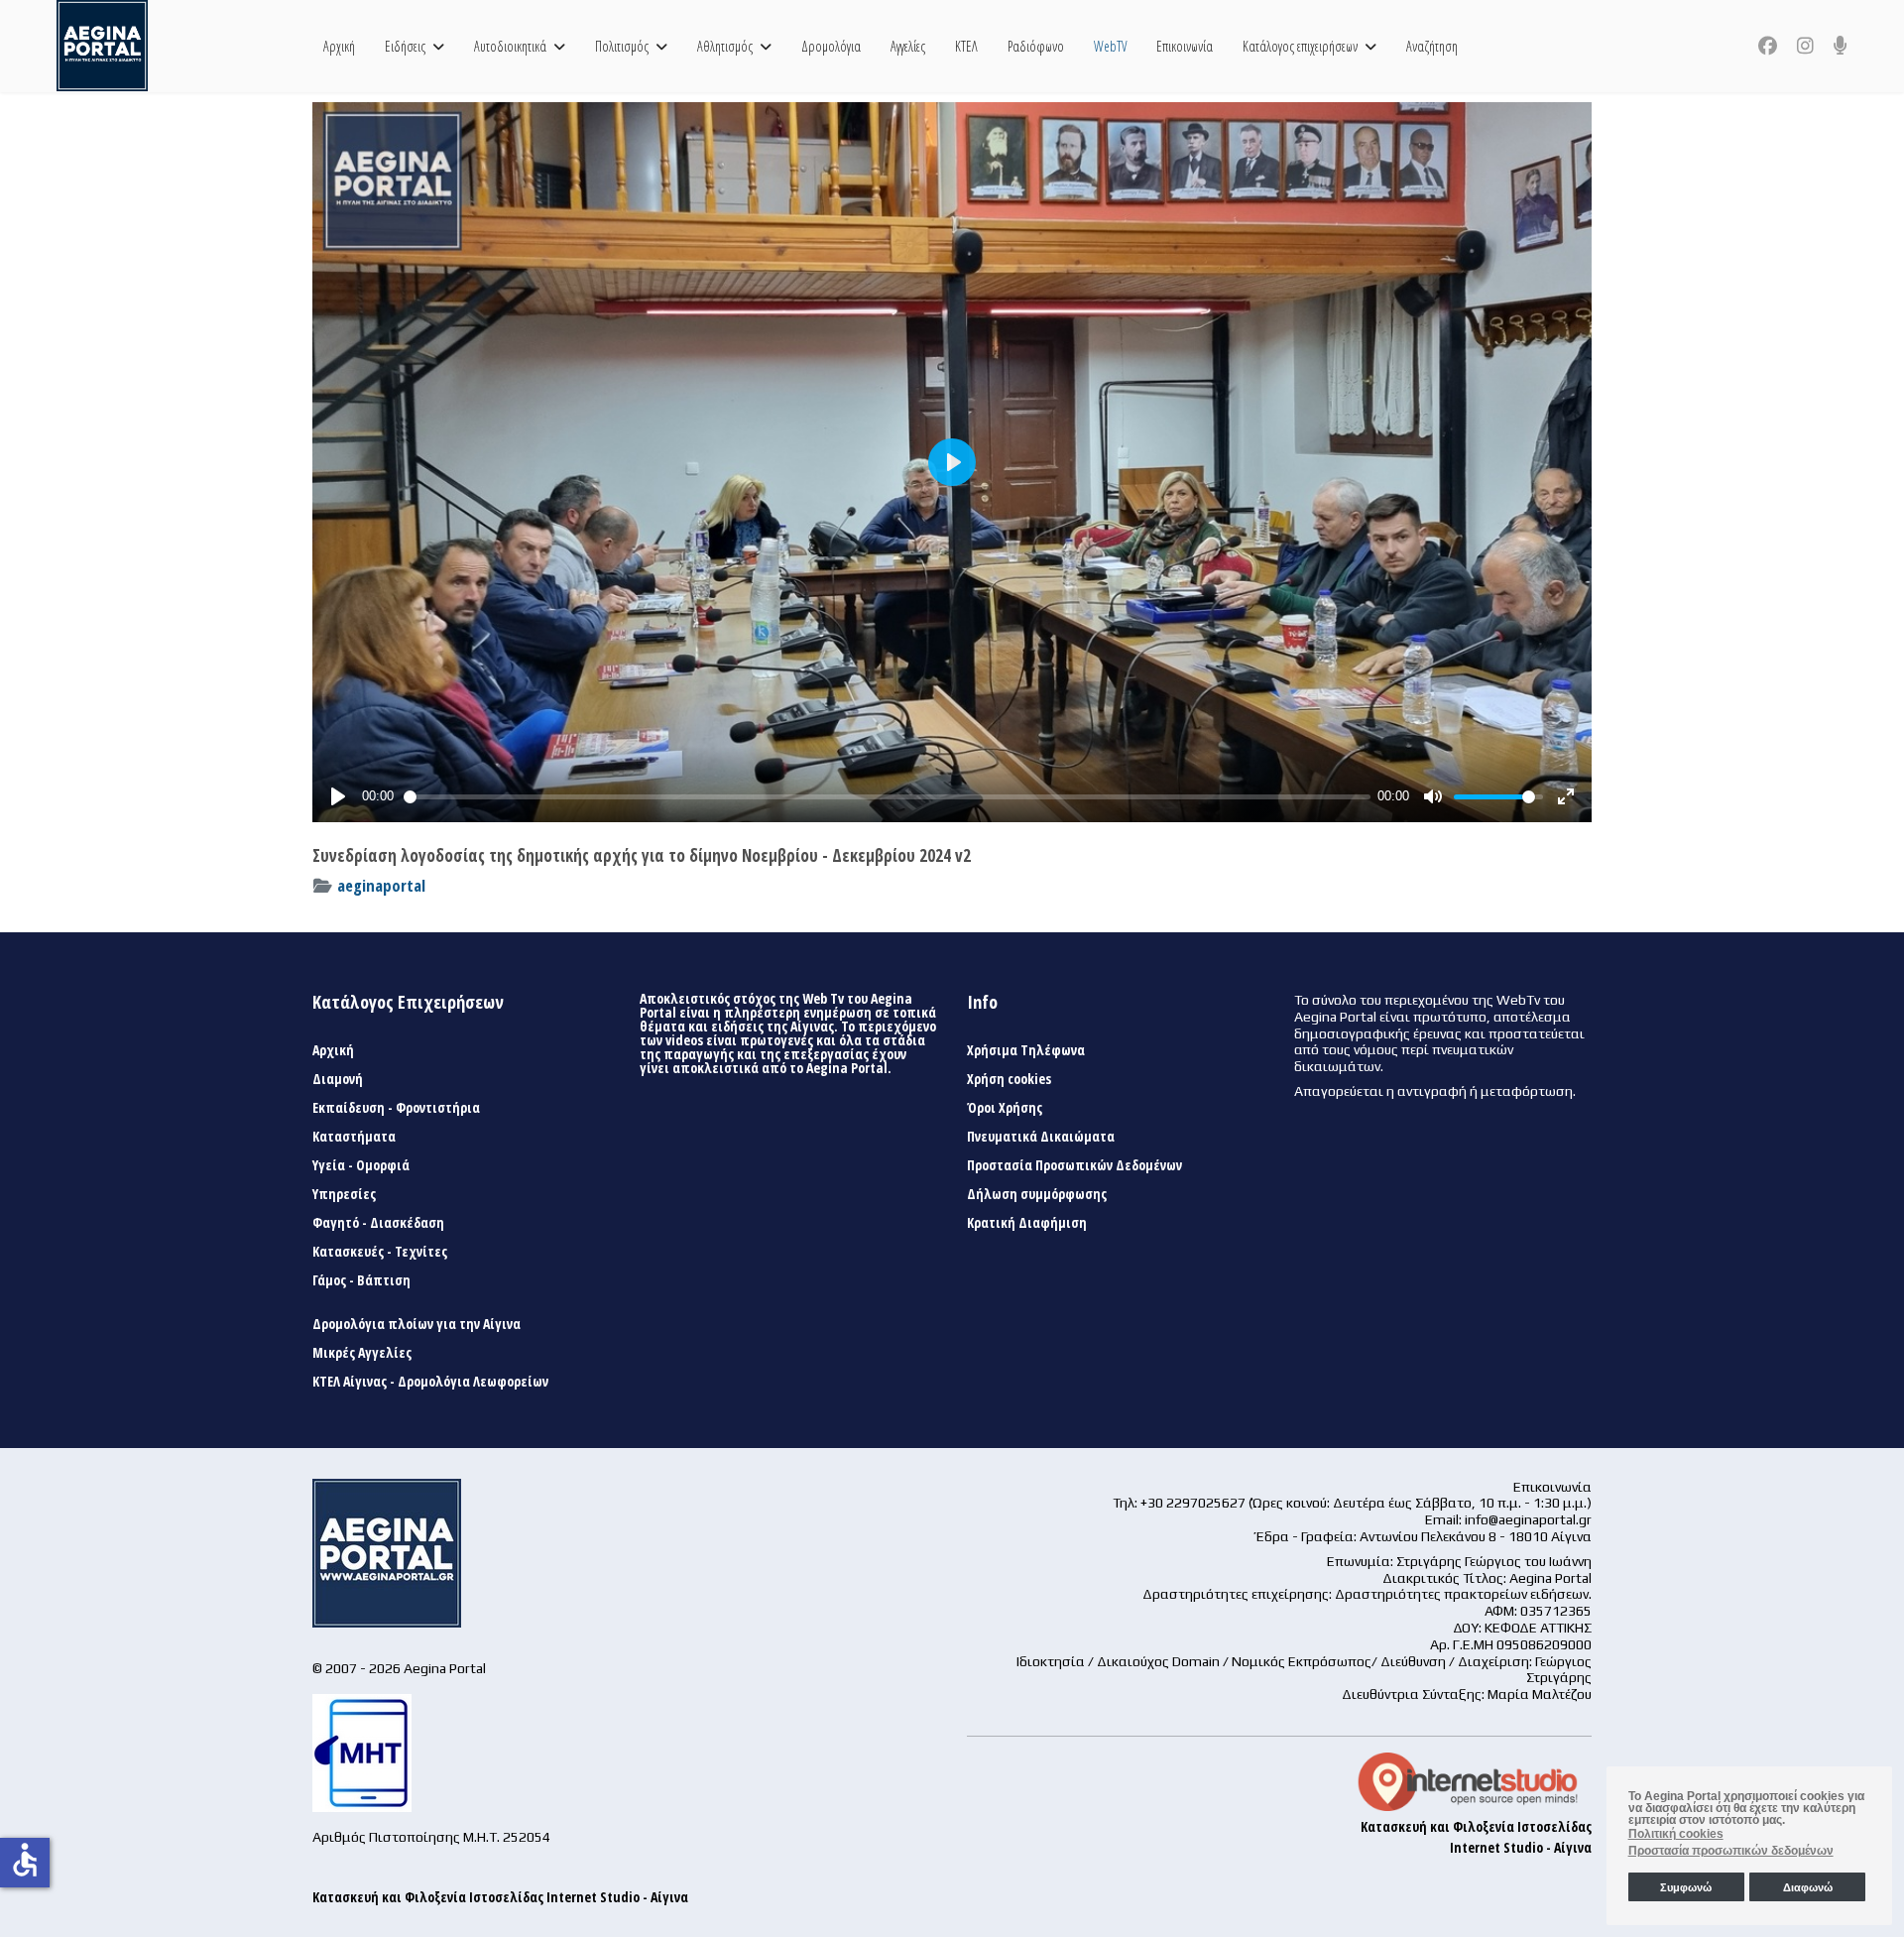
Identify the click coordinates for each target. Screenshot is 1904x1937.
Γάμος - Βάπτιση (361, 1280)
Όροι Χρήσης (1005, 1108)
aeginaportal (381, 885)
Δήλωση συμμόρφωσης (1037, 1194)
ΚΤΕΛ (966, 46)
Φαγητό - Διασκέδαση (378, 1223)
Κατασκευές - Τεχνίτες (380, 1252)
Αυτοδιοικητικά (510, 46)
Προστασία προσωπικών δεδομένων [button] (1731, 1851)
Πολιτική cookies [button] (1676, 1834)
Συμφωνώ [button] (1686, 1887)
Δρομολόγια (831, 46)
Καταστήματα (354, 1137)
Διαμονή (338, 1079)
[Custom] (1841, 46)
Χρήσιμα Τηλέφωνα (1026, 1050)
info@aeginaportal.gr (1528, 1519)
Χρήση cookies (1009, 1079)
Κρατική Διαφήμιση (1027, 1223)
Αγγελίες (908, 46)
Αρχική (339, 46)
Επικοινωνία (1185, 46)
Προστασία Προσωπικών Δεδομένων (1074, 1165)
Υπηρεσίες (344, 1194)
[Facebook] (1768, 46)
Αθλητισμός (725, 46)
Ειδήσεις (405, 46)
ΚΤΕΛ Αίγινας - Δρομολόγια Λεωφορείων (430, 1382)
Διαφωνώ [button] (1808, 1887)
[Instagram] (1805, 46)
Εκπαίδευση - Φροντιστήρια (396, 1108)
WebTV (1110, 46)
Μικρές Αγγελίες (362, 1353)
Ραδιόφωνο (1036, 46)
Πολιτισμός (622, 46)
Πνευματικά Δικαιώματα (1041, 1137)
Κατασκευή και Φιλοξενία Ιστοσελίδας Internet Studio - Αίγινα (500, 1897)
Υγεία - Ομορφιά (361, 1165)
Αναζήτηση (1432, 46)
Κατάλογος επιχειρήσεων (1300, 46)
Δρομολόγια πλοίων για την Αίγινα (416, 1324)
